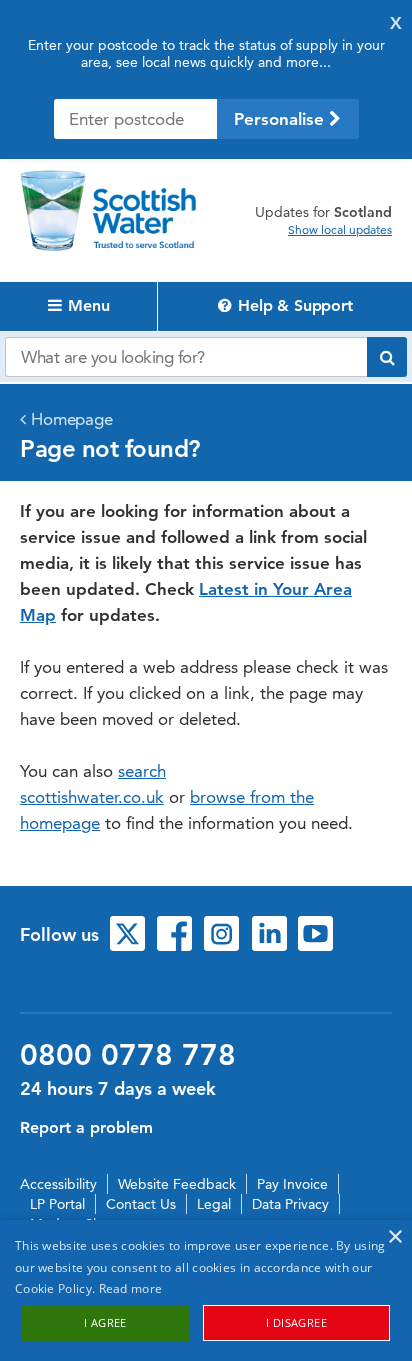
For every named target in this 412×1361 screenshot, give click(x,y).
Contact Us (141, 1204)
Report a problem (86, 1127)
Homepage (72, 419)
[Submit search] (387, 357)
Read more (131, 1288)
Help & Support (293, 305)
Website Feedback (177, 1184)
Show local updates (340, 230)
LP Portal (57, 1204)
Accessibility (58, 1184)
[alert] (206, 1290)
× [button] (394, 1237)
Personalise (281, 119)
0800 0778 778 (128, 1055)
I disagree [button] (296, 1322)
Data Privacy (290, 1204)
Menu (87, 305)
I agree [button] (105, 1322)
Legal (214, 1204)
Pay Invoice (292, 1184)
